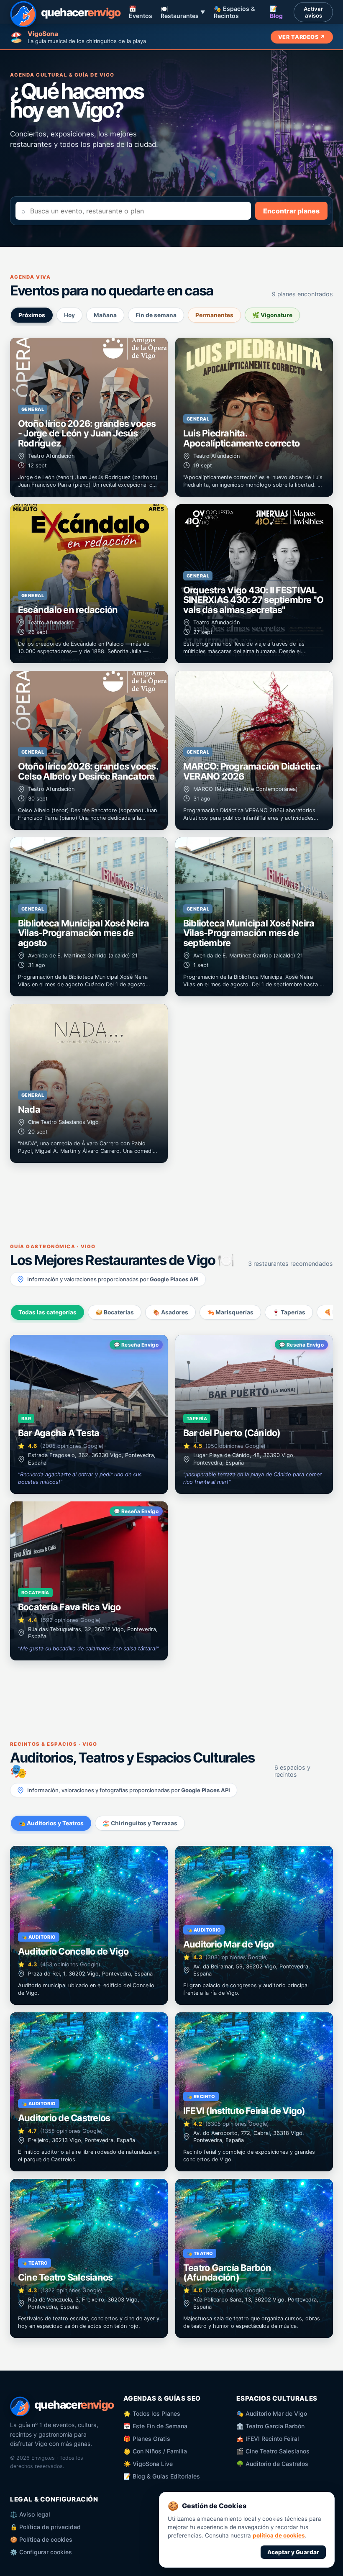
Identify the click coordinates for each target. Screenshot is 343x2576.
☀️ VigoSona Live (148, 2464)
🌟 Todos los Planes (152, 2413)
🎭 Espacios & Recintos (234, 12)
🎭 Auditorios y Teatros (51, 1823)
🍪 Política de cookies (41, 2539)
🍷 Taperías (289, 1312)
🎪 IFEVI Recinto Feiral (268, 2439)
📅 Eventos (141, 12)
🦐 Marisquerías (230, 1312)
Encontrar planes (291, 211)
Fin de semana (156, 315)
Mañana (105, 315)
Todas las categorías (47, 1312)
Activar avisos (313, 12)
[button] (89, 417)
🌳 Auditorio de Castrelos (272, 2464)
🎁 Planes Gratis (147, 2439)
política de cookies (279, 2535)
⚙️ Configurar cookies (41, 2552)
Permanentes (214, 315)
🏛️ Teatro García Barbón (270, 2426)
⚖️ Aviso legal (30, 2514)
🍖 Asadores (170, 1312)
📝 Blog (276, 12)
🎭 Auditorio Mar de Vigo (272, 2413)
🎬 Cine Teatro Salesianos (273, 2451)
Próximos (32, 315)
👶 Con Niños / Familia (155, 2451)
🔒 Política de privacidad (45, 2527)
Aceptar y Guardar (293, 2552)
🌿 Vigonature (272, 315)
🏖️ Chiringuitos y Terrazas (140, 1823)
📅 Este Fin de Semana (155, 2426)
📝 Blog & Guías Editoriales (162, 2476)
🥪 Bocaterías (115, 1312)
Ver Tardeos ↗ (302, 37)
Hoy (69, 315)
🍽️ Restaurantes (183, 12)
